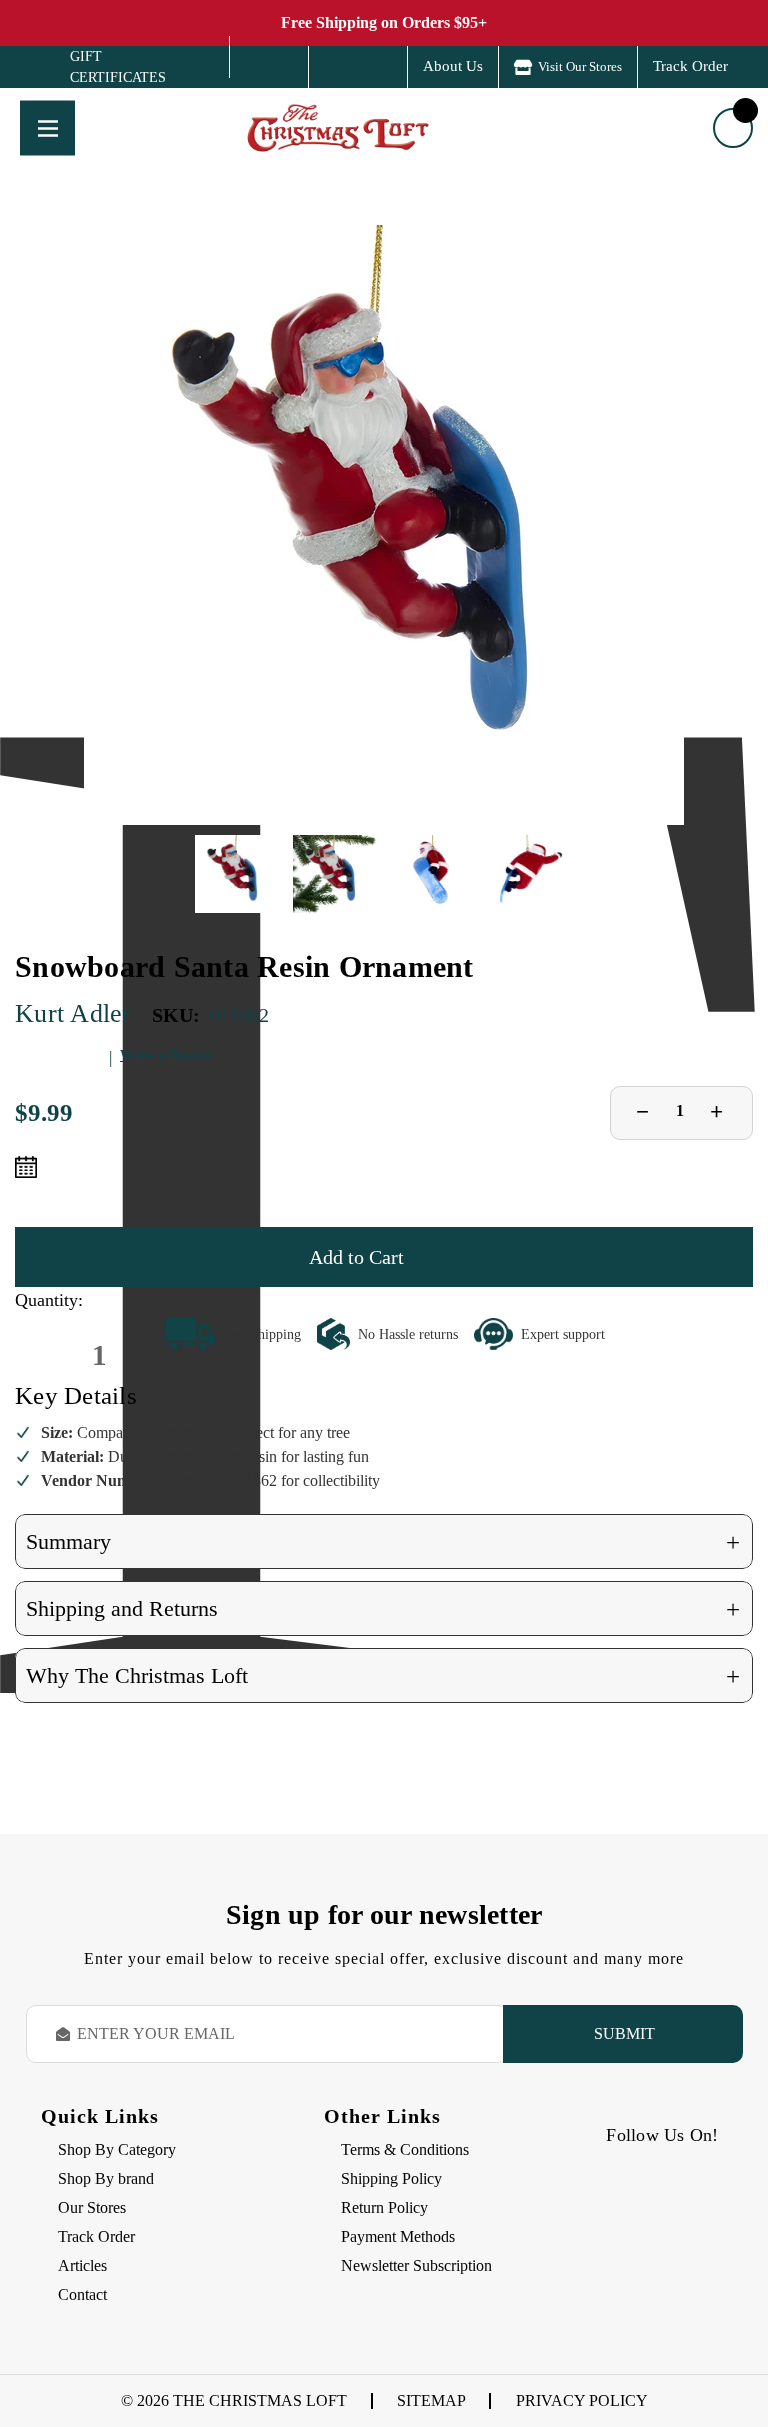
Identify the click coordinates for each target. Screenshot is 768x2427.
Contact (82, 2294)
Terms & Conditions (405, 2149)
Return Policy (384, 2207)
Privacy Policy (582, 2400)
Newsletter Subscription (416, 2265)
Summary (383, 1542)
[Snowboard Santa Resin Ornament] (384, 525)
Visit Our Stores (580, 66)
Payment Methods (398, 2236)
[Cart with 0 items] (733, 128)
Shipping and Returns (383, 1609)
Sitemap (431, 2400)
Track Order (690, 66)
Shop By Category (117, 2149)
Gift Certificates (103, 67)
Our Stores (92, 2207)
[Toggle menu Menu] (47, 127)
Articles (82, 2265)
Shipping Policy (391, 2178)
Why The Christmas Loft (383, 1676)
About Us (453, 66)
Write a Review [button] (166, 1055)
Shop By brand (106, 2178)
